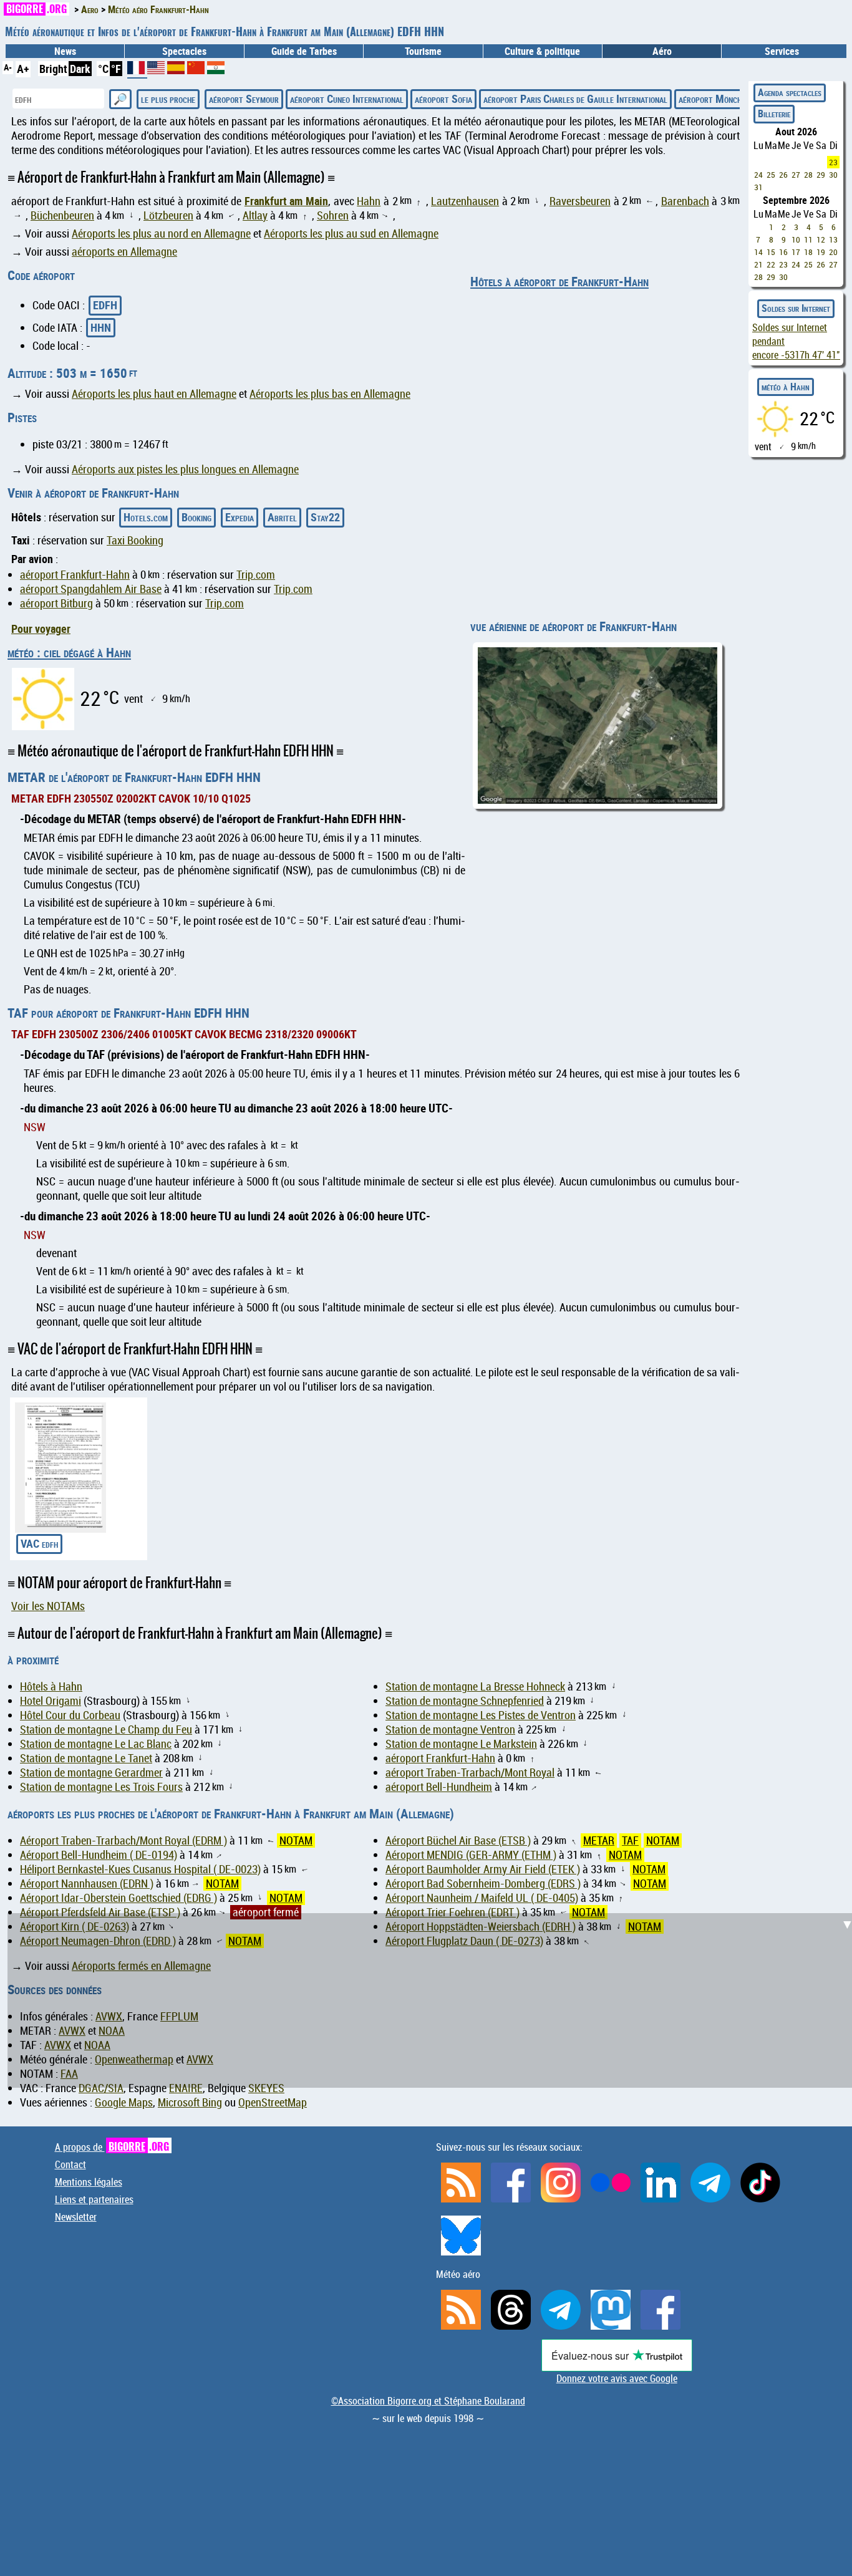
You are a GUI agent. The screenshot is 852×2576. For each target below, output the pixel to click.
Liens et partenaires (94, 2199)
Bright (53, 69)
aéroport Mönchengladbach (731, 99)
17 (796, 252)
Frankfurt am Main (286, 201)
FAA (69, 2074)
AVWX (109, 2016)
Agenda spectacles (790, 92)
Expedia (240, 517)
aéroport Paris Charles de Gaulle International (575, 99)
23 (833, 162)
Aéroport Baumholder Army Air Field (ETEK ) (483, 1869)
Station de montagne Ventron (450, 1729)
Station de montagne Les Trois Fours (101, 1787)
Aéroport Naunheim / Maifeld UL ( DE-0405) (482, 1898)
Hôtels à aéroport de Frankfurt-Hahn (559, 281)
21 (758, 264)
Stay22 (325, 517)
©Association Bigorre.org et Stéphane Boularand (428, 2401)
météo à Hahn (786, 387)
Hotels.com (146, 517)
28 (808, 175)
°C (103, 69)
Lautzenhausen (465, 201)
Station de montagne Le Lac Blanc (96, 1744)
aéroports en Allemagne (124, 252)
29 (821, 175)
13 (833, 239)
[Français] (137, 72)
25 (771, 175)
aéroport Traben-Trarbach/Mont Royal (470, 1773)
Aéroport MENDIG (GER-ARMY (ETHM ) (471, 1855)
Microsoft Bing (190, 2102)
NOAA (112, 2031)
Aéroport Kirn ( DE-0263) (75, 1927)
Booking (196, 517)
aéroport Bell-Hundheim (439, 1787)
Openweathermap (134, 2059)
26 (783, 175)
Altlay (255, 215)
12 (821, 239)
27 (796, 175)
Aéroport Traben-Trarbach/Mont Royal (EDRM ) (123, 1840)
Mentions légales (89, 2182)
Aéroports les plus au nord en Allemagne (161, 234)
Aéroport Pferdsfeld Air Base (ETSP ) (100, 1912)
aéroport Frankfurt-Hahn (75, 575)
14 (758, 252)
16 (783, 252)
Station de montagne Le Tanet (86, 1758)
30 (833, 175)
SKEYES (266, 2088)
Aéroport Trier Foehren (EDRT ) (453, 1912)
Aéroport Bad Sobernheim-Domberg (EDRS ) (483, 1884)
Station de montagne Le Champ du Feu (106, 1729)
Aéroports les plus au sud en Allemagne (351, 234)
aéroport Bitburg (56, 603)
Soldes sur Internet (796, 308)
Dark (80, 69)
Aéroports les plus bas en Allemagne (330, 394)
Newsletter (76, 2217)
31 (758, 187)
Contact (70, 2164)
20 (833, 252)
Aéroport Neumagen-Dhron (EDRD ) (98, 1941)
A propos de (112, 2147)
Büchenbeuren (62, 215)
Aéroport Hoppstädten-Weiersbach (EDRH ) (481, 1927)
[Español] (177, 70)
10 (796, 239)
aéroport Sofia (443, 99)
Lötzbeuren (168, 215)
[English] (157, 70)
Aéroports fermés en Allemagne (141, 1966)
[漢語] (196, 70)
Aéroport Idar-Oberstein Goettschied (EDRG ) (119, 1898)
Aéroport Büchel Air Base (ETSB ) (458, 1840)
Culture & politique (542, 51)
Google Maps (124, 2102)
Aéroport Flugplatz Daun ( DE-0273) (464, 1941)
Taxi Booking (135, 540)
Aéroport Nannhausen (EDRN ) (87, 1884)
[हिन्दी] (216, 70)
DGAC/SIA (101, 2088)
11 (808, 239)
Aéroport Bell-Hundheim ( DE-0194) (99, 1855)
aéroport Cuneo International (347, 99)
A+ (23, 69)
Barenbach (685, 201)
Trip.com (256, 575)
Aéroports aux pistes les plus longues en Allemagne (185, 469)
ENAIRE (186, 2088)
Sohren (333, 215)
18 (808, 252)
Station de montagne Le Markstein (461, 1744)
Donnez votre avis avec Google (617, 2378)
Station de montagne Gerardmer (91, 1773)
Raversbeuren (580, 201)
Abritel (282, 517)
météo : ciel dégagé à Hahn (69, 652)
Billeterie (774, 113)
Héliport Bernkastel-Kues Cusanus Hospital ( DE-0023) (140, 1869)
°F (116, 69)
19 (821, 252)
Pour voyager (41, 629)
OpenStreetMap (273, 2102)
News (65, 51)
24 (758, 175)
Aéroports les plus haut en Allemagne (154, 394)
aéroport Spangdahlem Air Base (91, 589)
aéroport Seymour (244, 99)
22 (771, 264)
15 (771, 252)
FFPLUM (179, 2016)
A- (8, 67)
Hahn (369, 201)
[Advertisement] (433, 1633)
